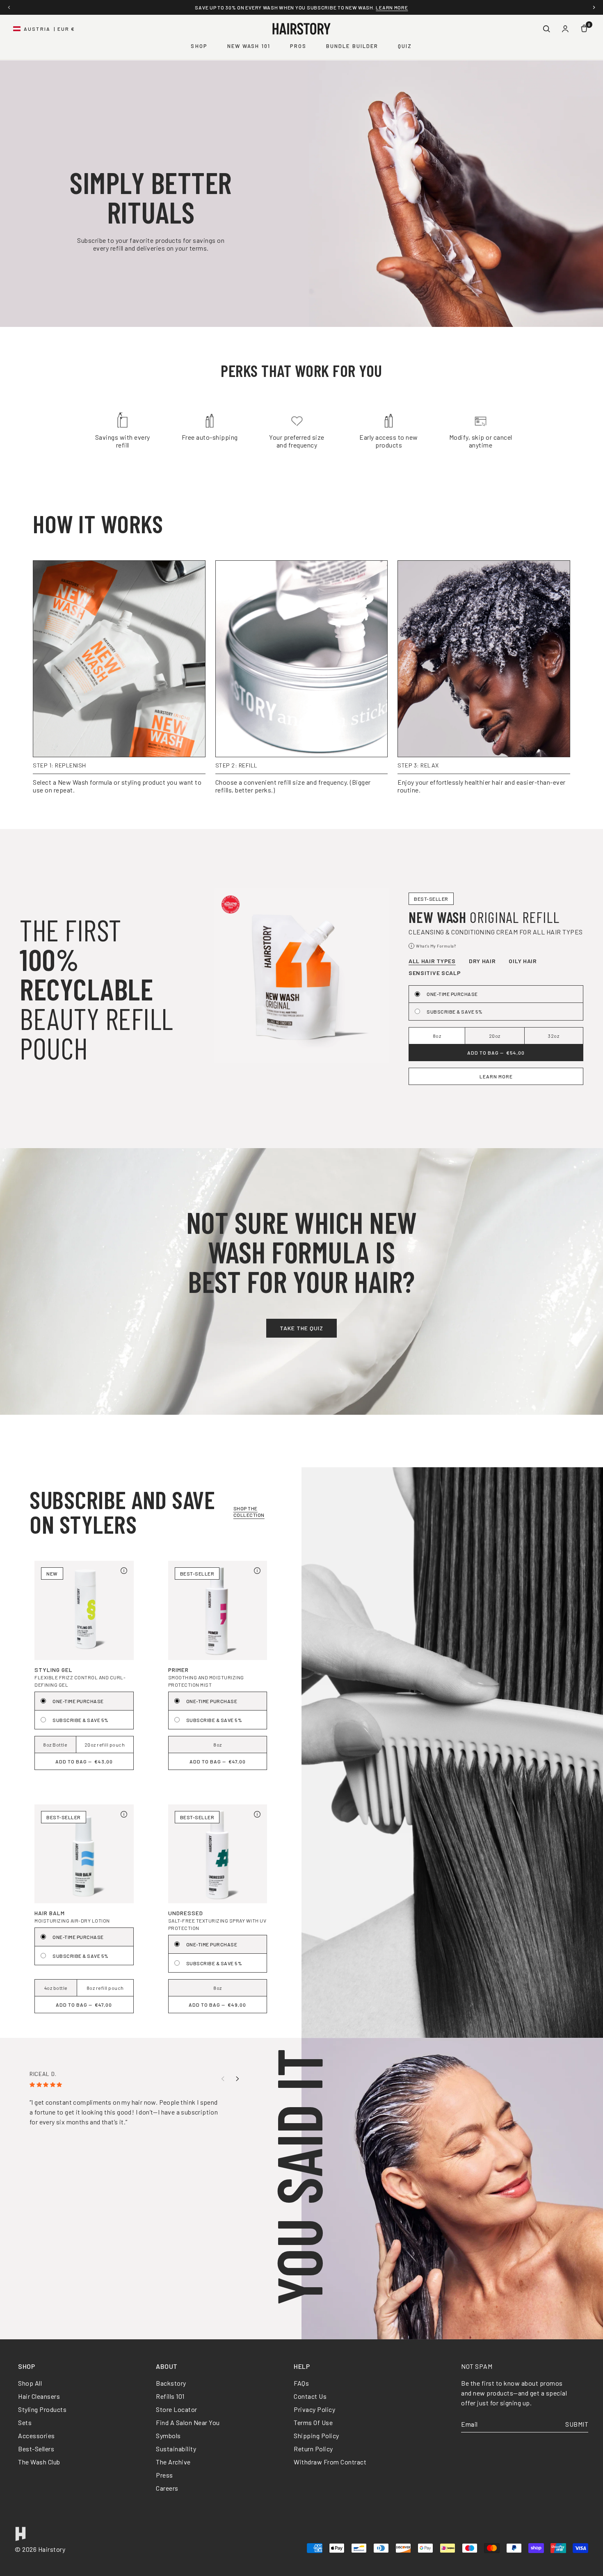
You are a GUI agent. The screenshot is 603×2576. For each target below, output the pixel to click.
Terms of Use (313, 2422)
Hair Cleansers (39, 2396)
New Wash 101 (249, 46)
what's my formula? (433, 947)
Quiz (405, 46)
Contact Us (310, 2396)
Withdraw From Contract (330, 2462)
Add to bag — (496, 1053)
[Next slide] (238, 2079)
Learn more (392, 7)
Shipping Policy (316, 2436)
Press (164, 2475)
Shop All (30, 2383)
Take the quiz (301, 1328)
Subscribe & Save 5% (455, 1012)
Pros (298, 46)
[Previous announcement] (9, 7)
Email (469, 2424)
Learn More (496, 1076)
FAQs (301, 2383)
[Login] (565, 29)
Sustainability (176, 2449)
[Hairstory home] (301, 29)
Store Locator (177, 2409)
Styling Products (42, 2409)
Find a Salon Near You (188, 2422)
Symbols (168, 2436)
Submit (577, 2424)
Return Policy (313, 2449)
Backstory (171, 2383)
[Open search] (546, 29)
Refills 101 (170, 2396)
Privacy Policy (314, 2409)
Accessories (37, 2436)
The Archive (173, 2462)
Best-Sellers (36, 2449)
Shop (199, 46)
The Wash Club (39, 2462)
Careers (167, 2488)
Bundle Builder (352, 46)
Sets (25, 2422)
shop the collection (249, 1512)
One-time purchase (452, 994)
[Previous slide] (223, 2079)
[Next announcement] (594, 7)
